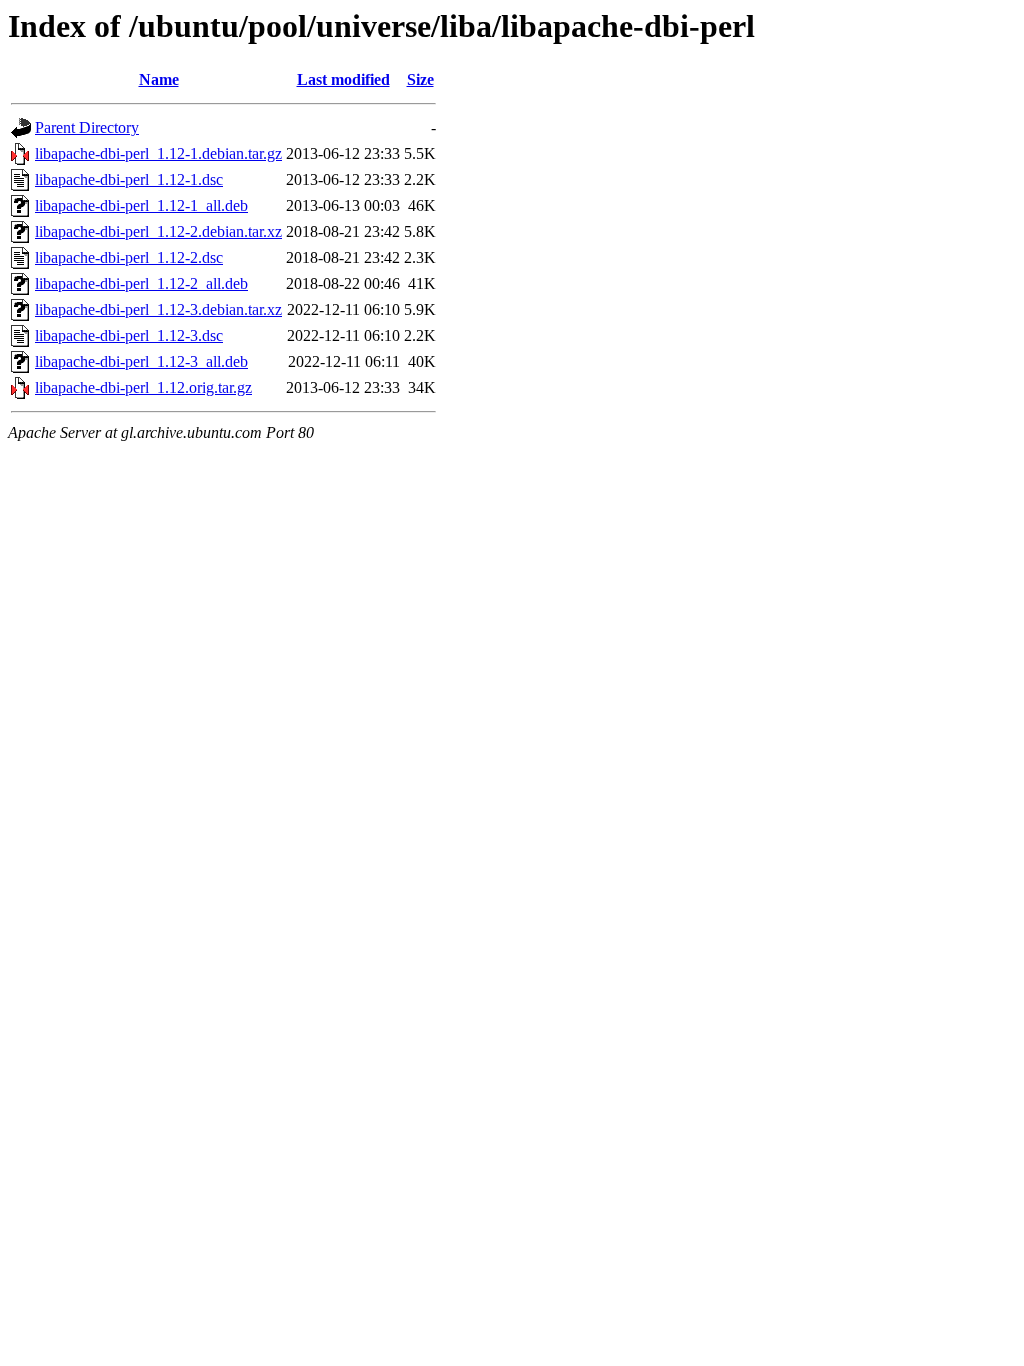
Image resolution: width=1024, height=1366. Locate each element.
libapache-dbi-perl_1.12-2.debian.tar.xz (158, 231)
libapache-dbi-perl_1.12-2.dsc (129, 257)
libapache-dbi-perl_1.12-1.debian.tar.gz (158, 153)
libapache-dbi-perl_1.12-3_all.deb (141, 361)
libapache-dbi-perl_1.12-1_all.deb (141, 205)
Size (420, 79)
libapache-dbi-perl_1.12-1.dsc (129, 179)
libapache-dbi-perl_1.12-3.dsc (129, 335)
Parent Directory (87, 127)
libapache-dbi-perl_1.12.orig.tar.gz (143, 387)
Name (159, 79)
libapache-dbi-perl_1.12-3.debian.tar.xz (158, 309)
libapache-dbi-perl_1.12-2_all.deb (141, 283)
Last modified (343, 79)
